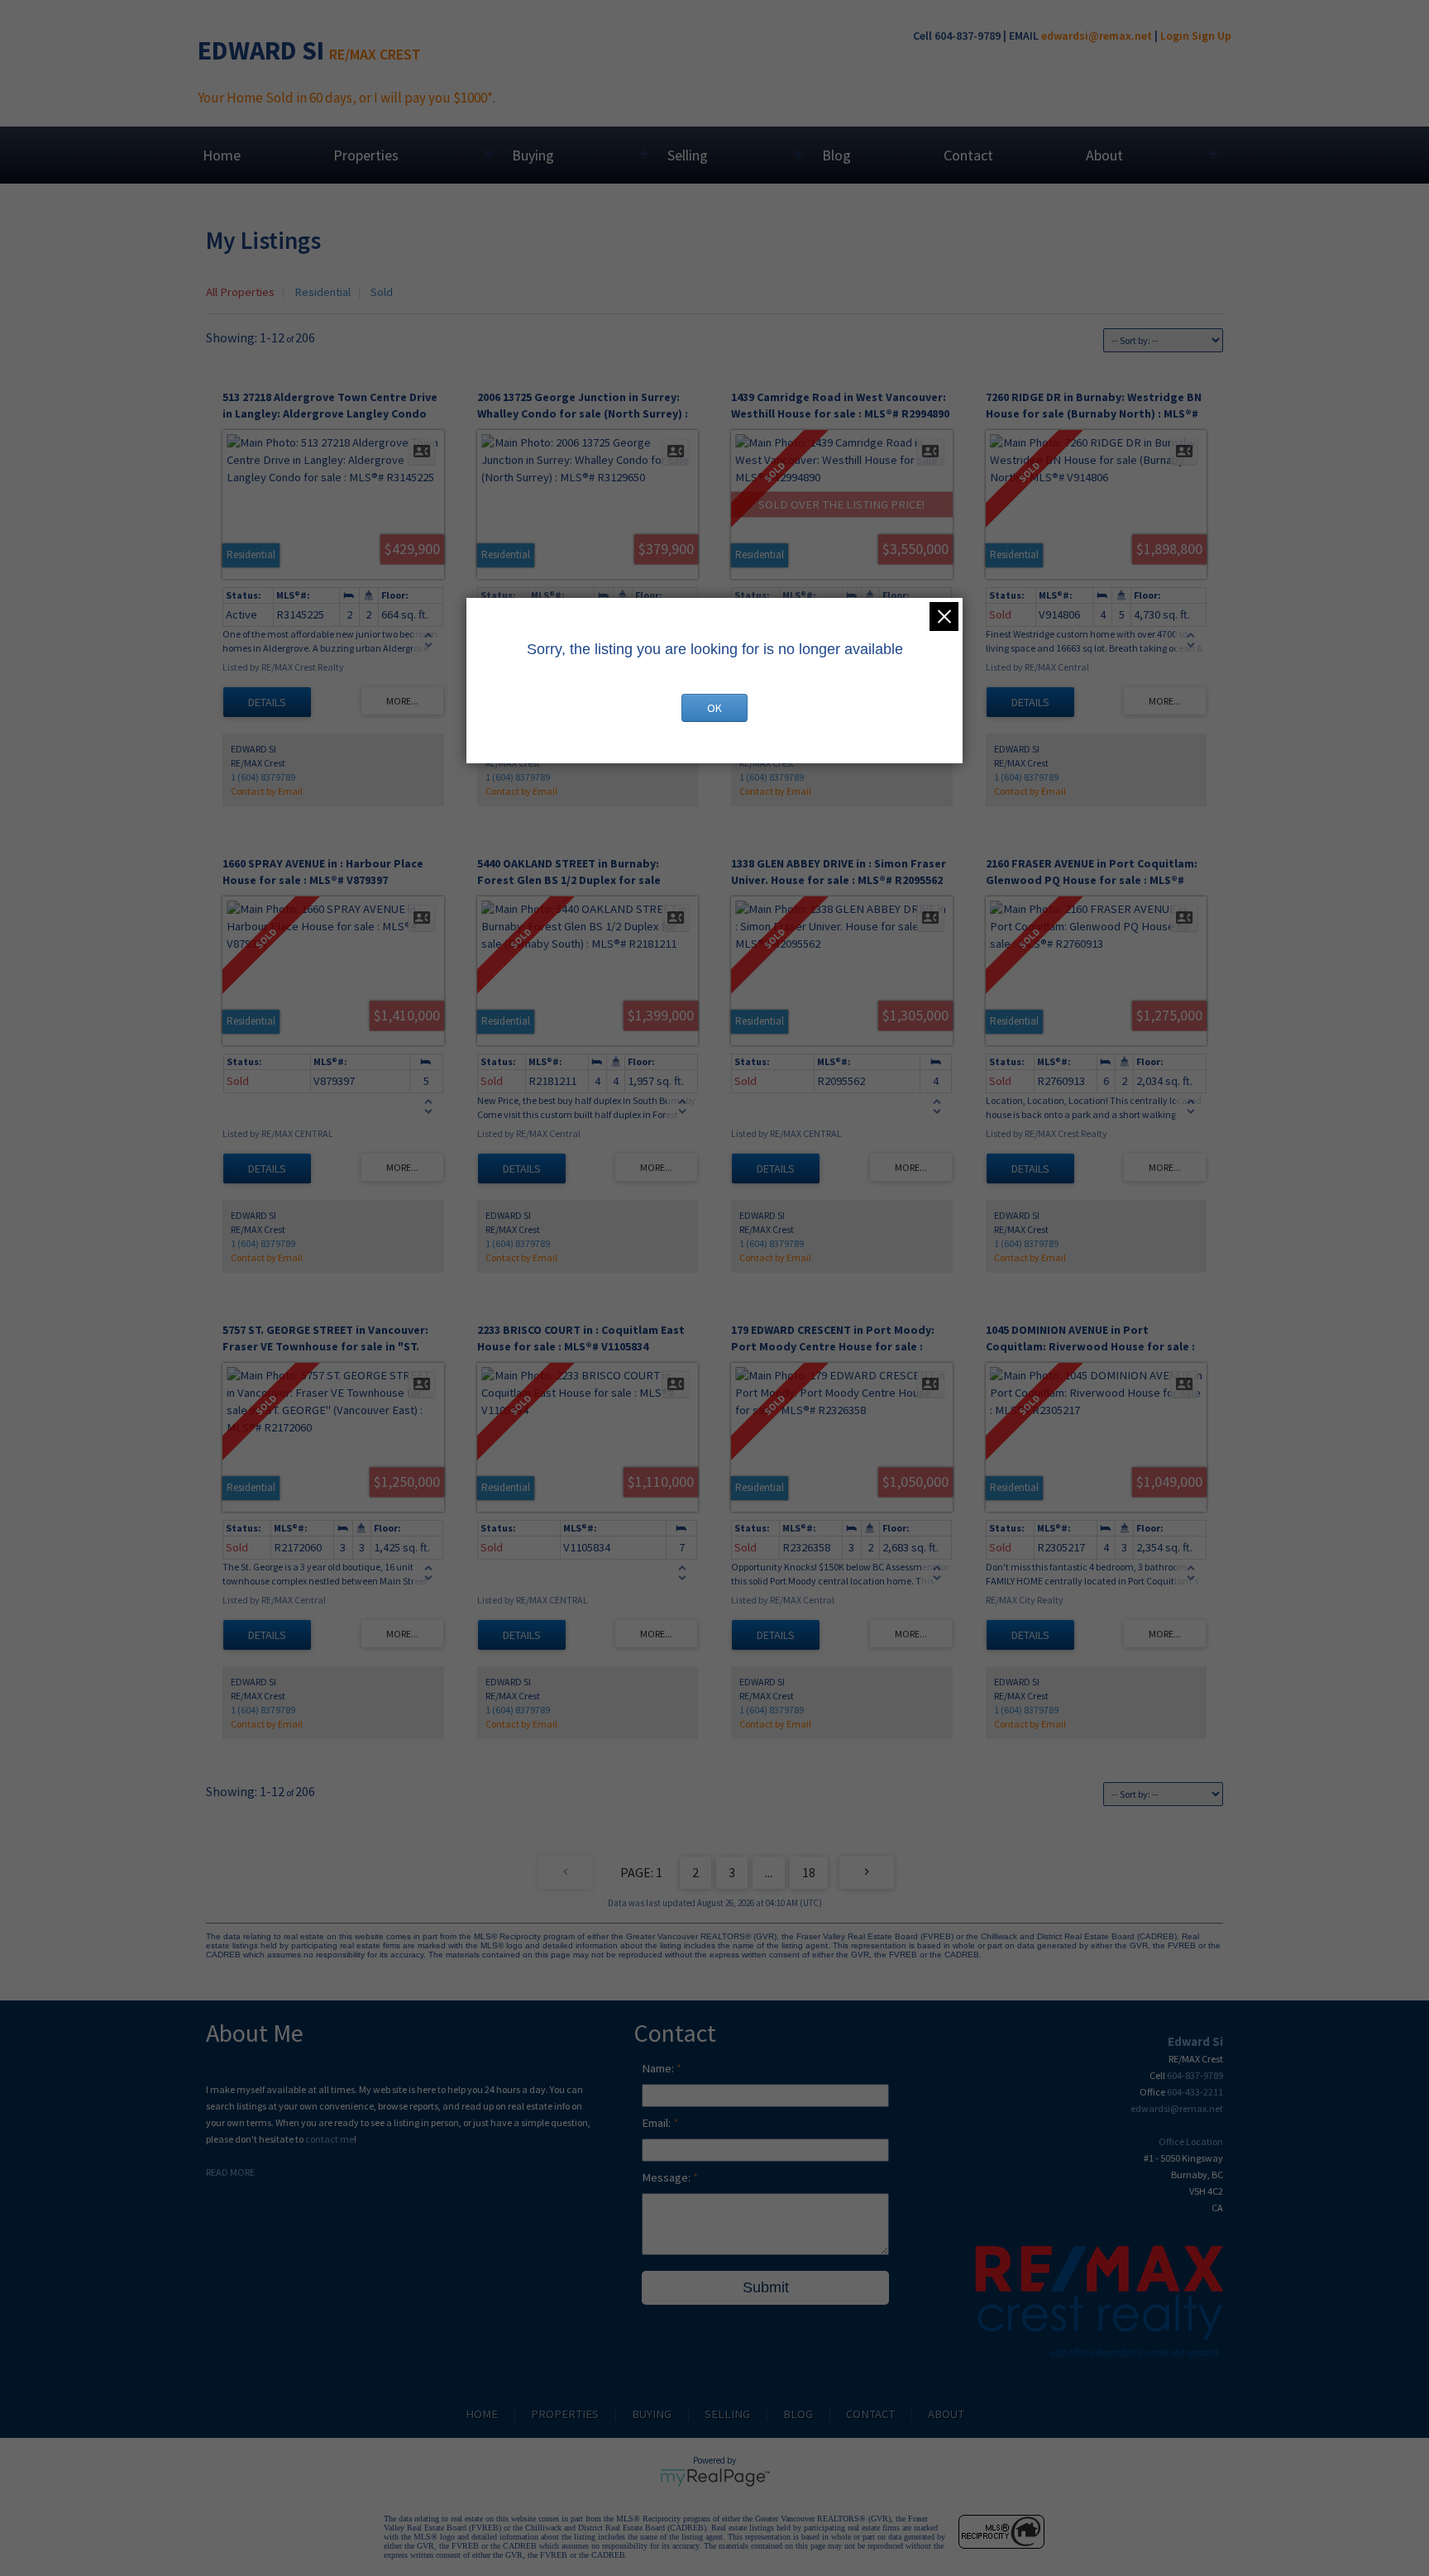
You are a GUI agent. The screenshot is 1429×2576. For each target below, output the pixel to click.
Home (222, 155)
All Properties (240, 292)
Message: (667, 2177)
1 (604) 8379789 (263, 777)
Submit (766, 2287)
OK (714, 708)
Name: (659, 2068)
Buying (533, 155)
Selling (688, 155)
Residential (323, 292)
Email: (657, 2123)
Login (1175, 36)
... (769, 1872)
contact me (330, 2139)
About (1104, 155)
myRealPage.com (715, 2478)
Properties (366, 155)
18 (809, 1872)
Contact (968, 155)
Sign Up (1212, 36)
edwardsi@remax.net (1097, 36)
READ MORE (230, 2172)
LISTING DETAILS (267, 702)
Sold (382, 292)
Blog (836, 155)
